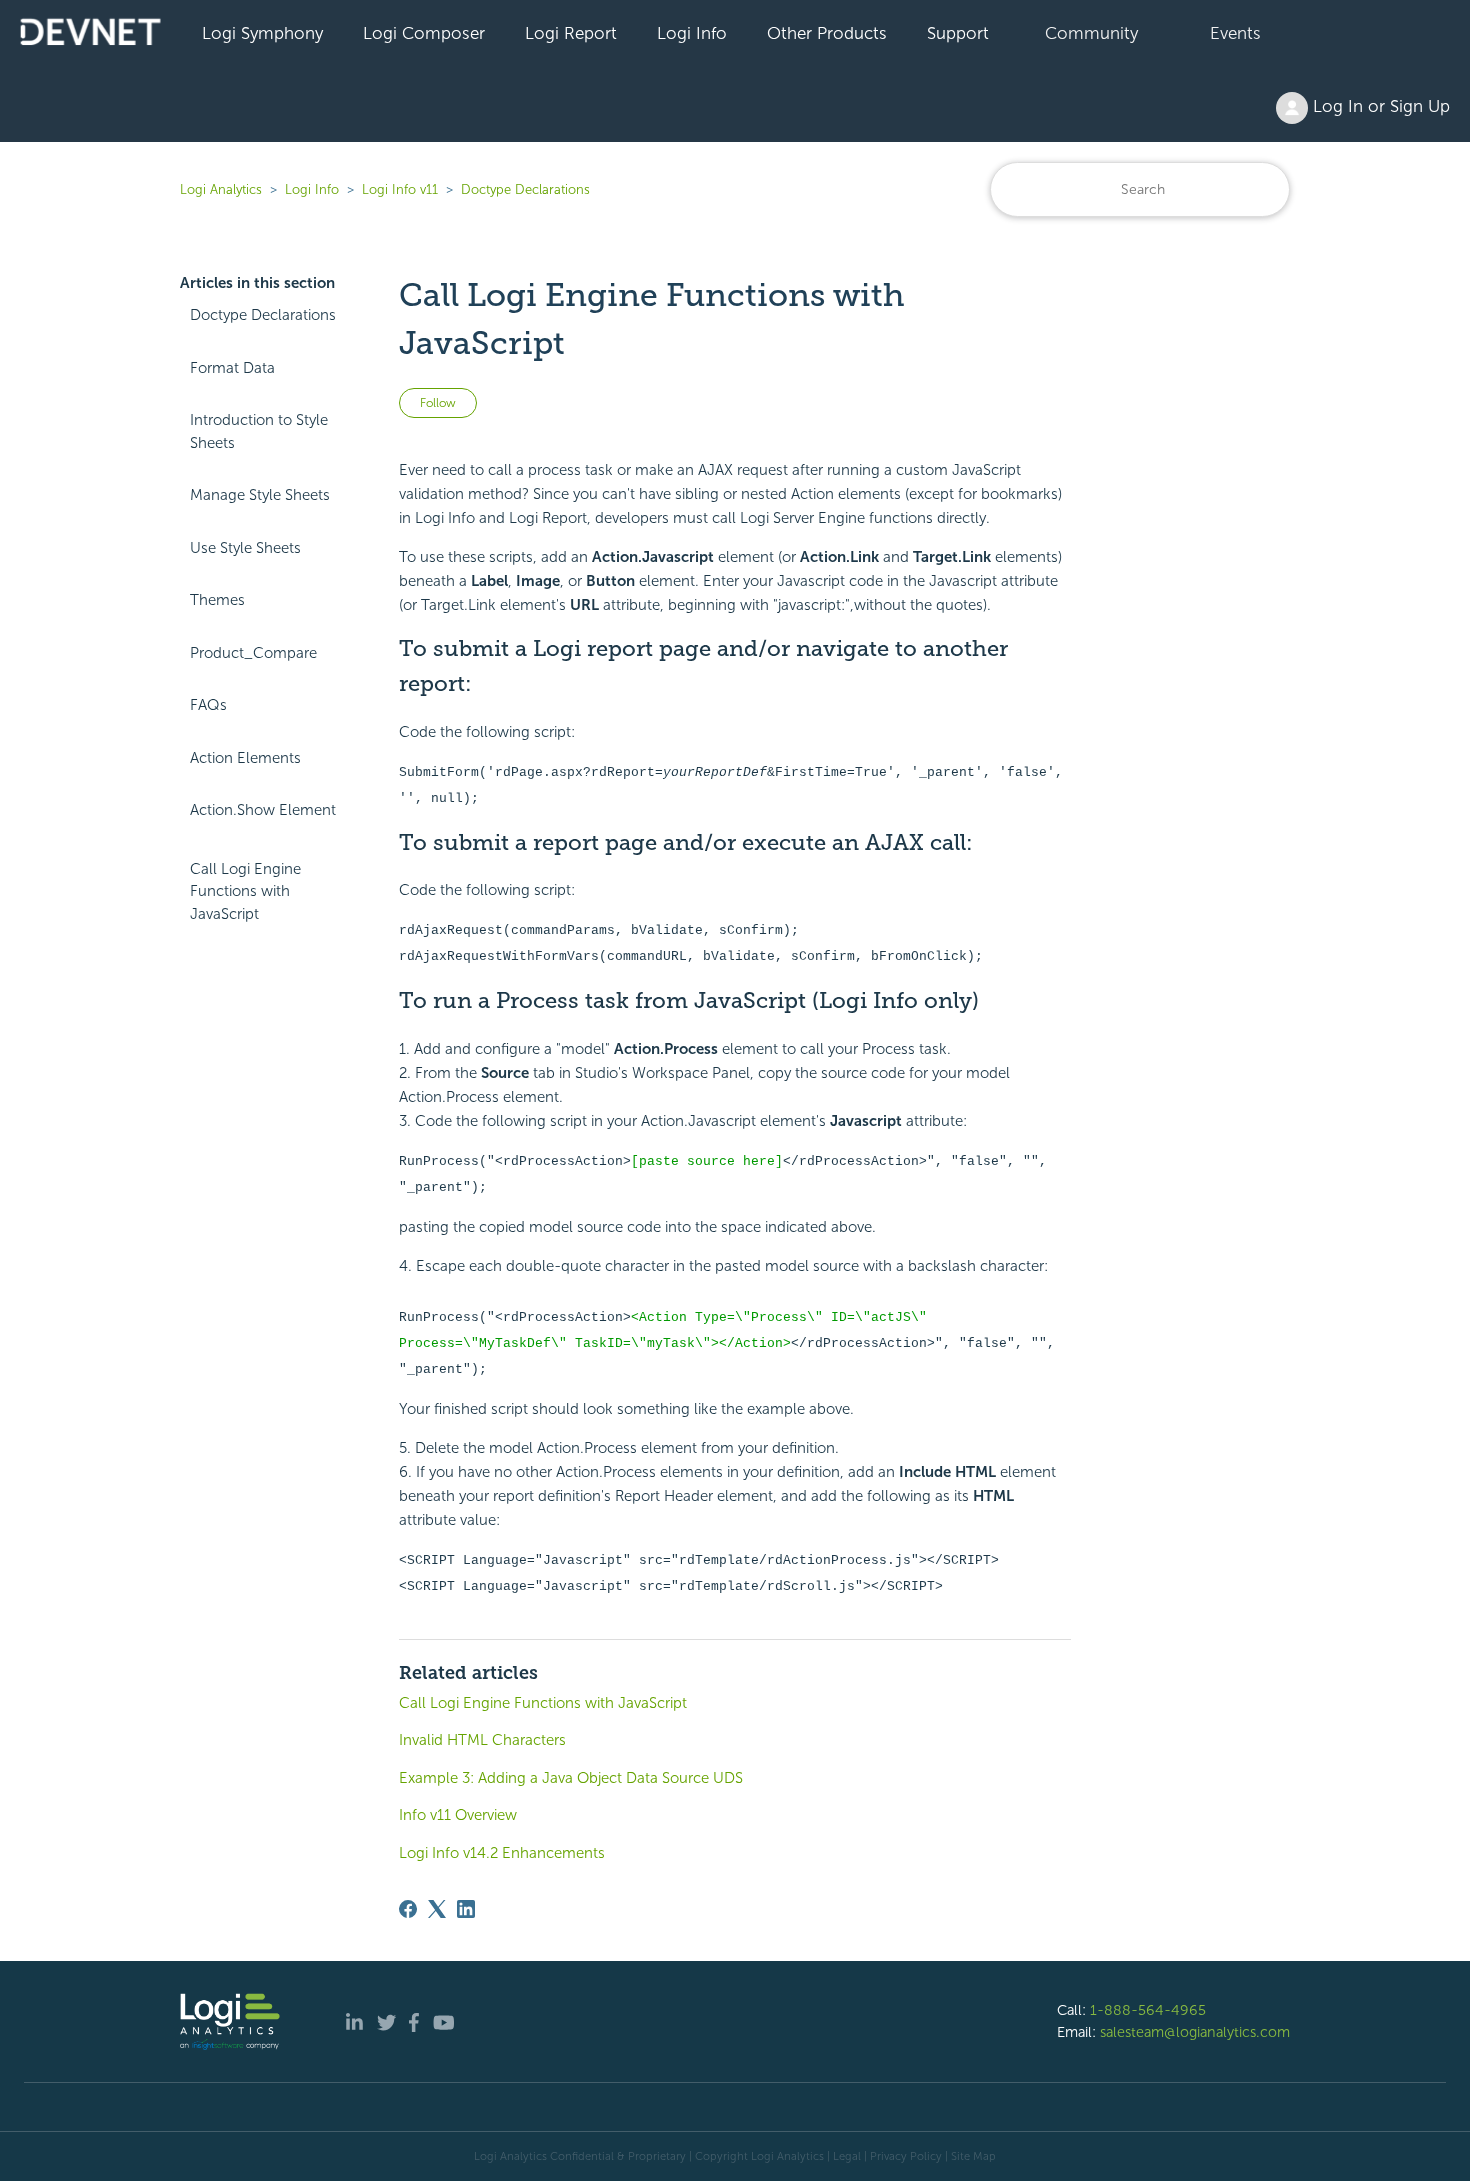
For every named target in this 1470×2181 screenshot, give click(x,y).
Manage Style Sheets (260, 495)
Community (1091, 33)
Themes (217, 600)
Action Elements (245, 758)
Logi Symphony (262, 33)
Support (958, 33)
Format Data (232, 368)
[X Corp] (437, 1909)
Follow (438, 403)
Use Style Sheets (245, 548)
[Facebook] (408, 1909)
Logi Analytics (221, 189)
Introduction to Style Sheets (259, 431)
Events (1235, 33)
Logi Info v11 (400, 189)
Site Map (973, 2156)
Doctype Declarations (525, 189)
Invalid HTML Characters (482, 1740)
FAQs (208, 705)
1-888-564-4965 (1148, 2010)
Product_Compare (253, 653)
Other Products (827, 33)
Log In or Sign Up (1379, 106)
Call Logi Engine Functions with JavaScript (245, 891)
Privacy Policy (906, 2156)
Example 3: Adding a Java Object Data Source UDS (571, 1778)
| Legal (844, 2156)
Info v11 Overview (458, 1815)
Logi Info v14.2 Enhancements (502, 1853)
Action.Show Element (263, 810)
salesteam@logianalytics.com (1195, 2032)
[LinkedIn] (466, 1909)
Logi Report (571, 33)
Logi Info (692, 33)
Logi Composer (424, 33)
